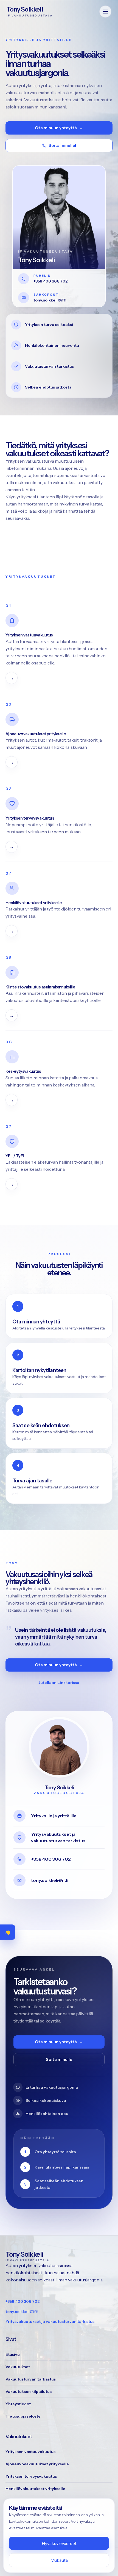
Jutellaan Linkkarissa (59, 1683)
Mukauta (59, 2560)
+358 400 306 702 (23, 2301)
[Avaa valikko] (105, 12)
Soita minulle (59, 2059)
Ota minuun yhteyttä (59, 128)
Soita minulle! (62, 145)
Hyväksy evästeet (59, 2543)
